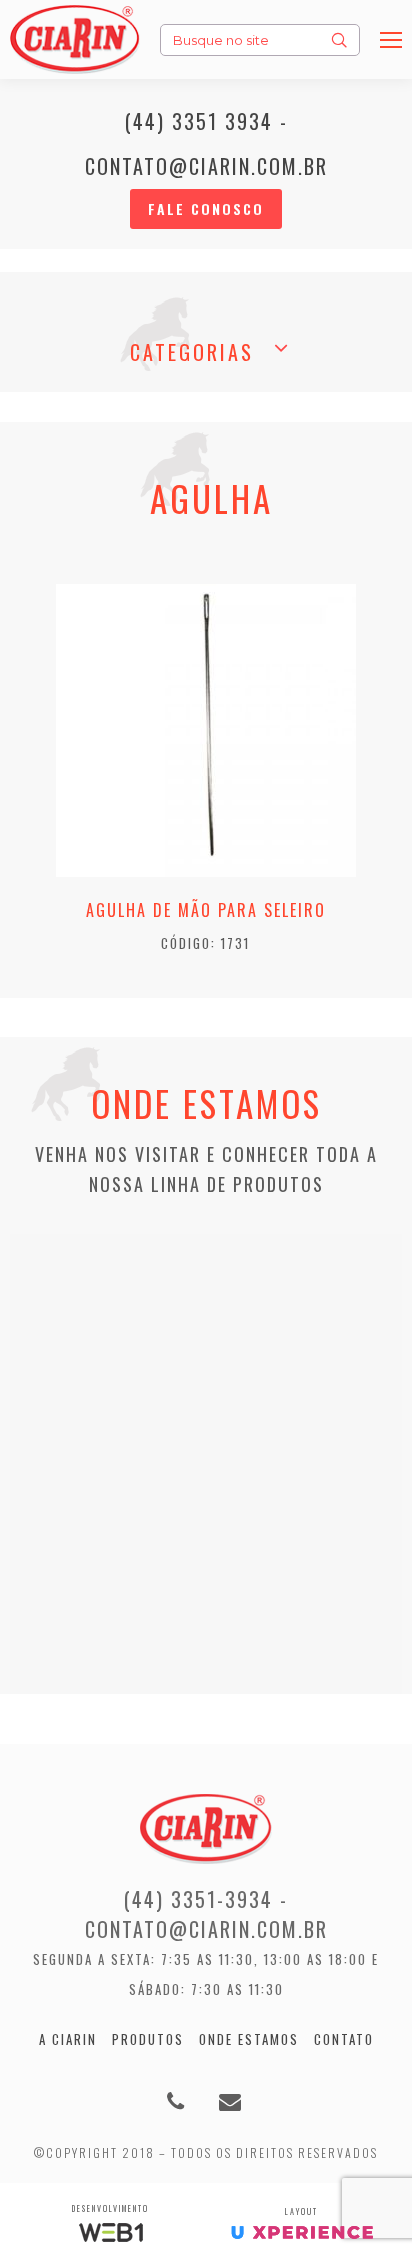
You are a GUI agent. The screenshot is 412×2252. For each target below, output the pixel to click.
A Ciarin (68, 2039)
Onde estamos (249, 2039)
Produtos (148, 2039)
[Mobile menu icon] (391, 40)
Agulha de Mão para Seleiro (206, 910)
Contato (344, 2039)
